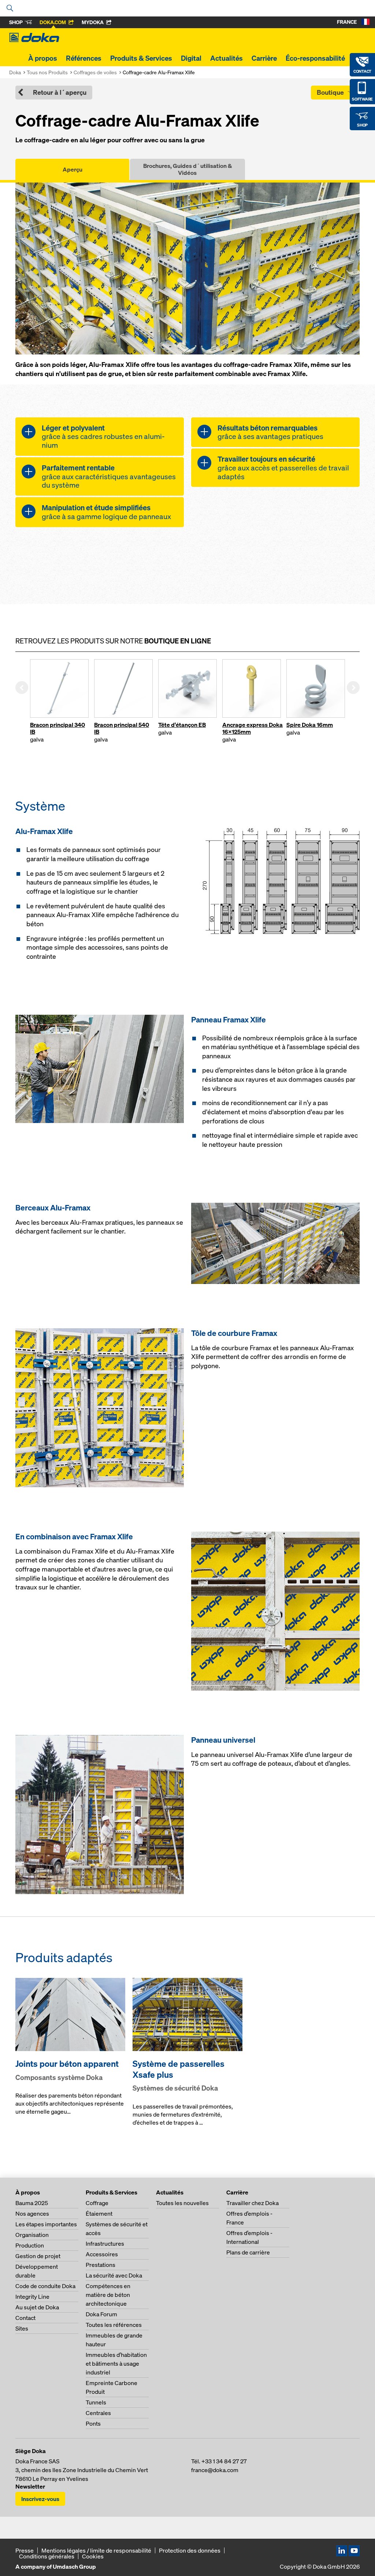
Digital (191, 58)
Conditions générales (47, 2556)
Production (30, 2245)
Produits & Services (141, 58)
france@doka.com (215, 2470)
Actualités (227, 58)
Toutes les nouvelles (182, 2203)
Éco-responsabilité (315, 58)
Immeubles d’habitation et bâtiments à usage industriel (116, 2363)
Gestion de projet (38, 2256)
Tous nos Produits (47, 72)
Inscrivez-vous (40, 2499)
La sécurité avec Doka (114, 2275)
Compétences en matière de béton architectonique (108, 2295)
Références (84, 58)
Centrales (98, 2413)
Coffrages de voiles (95, 72)
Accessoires (102, 2254)
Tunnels (96, 2402)
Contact (25, 2318)
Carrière (264, 58)
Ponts (93, 2423)
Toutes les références (114, 2325)
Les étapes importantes (46, 2224)
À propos (43, 58)
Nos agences (32, 2213)
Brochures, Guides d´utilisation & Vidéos (187, 169)
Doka (15, 72)
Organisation (32, 2235)
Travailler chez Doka (253, 2203)
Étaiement (99, 2213)
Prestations (101, 2265)
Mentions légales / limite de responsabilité (96, 2550)
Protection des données (190, 2550)
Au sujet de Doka (37, 2307)
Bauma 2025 (32, 2203)
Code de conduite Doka (45, 2286)
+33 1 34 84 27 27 (224, 2461)
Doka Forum (101, 2314)
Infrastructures (105, 2243)
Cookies (93, 2556)
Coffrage (97, 2203)
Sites (22, 2328)
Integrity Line (32, 2297)
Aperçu (73, 169)
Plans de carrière (248, 2252)
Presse (25, 2550)
